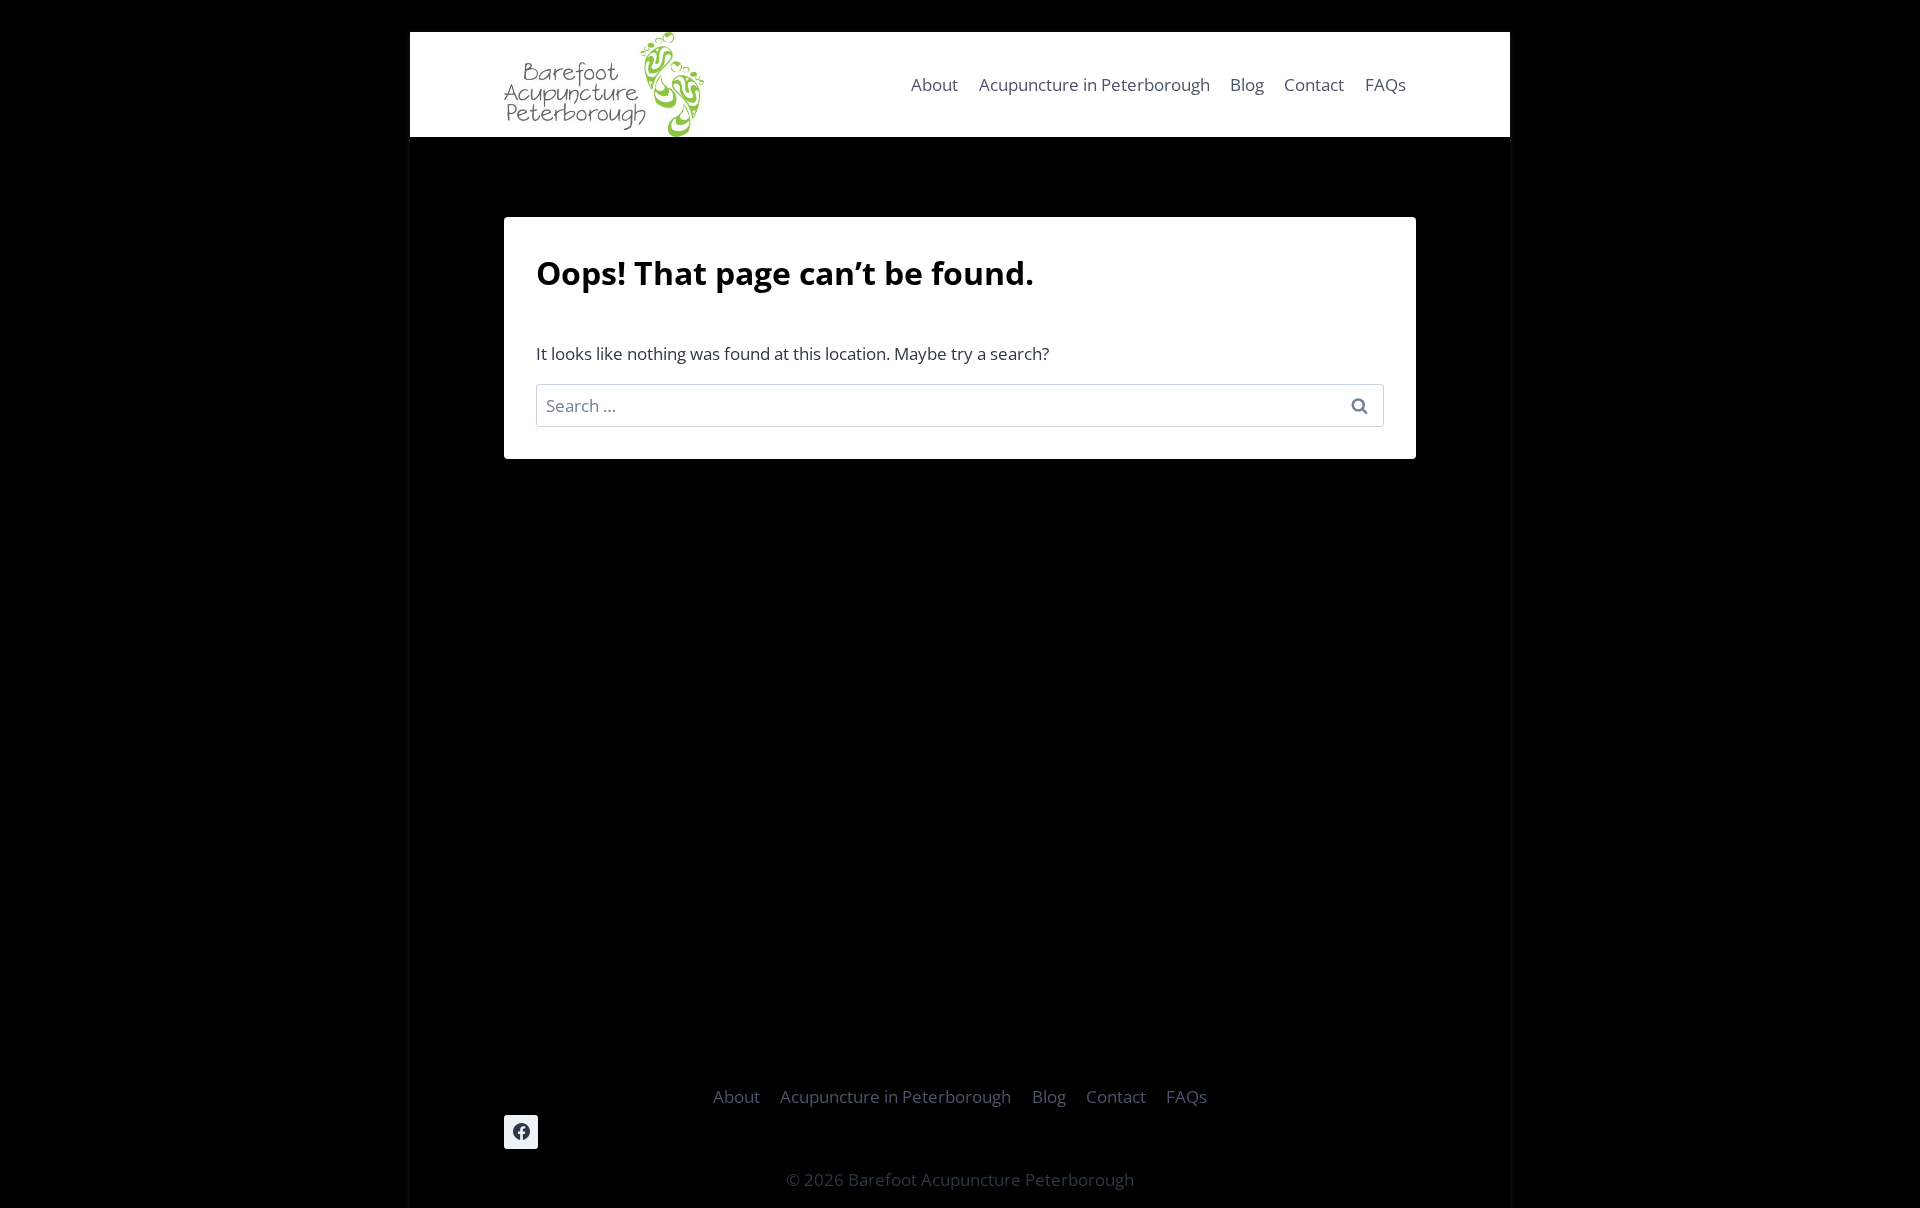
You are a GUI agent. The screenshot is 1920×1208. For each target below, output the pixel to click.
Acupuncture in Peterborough (1094, 84)
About (934, 84)
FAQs (1385, 84)
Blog (1247, 84)
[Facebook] (521, 1132)
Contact (1314, 84)
